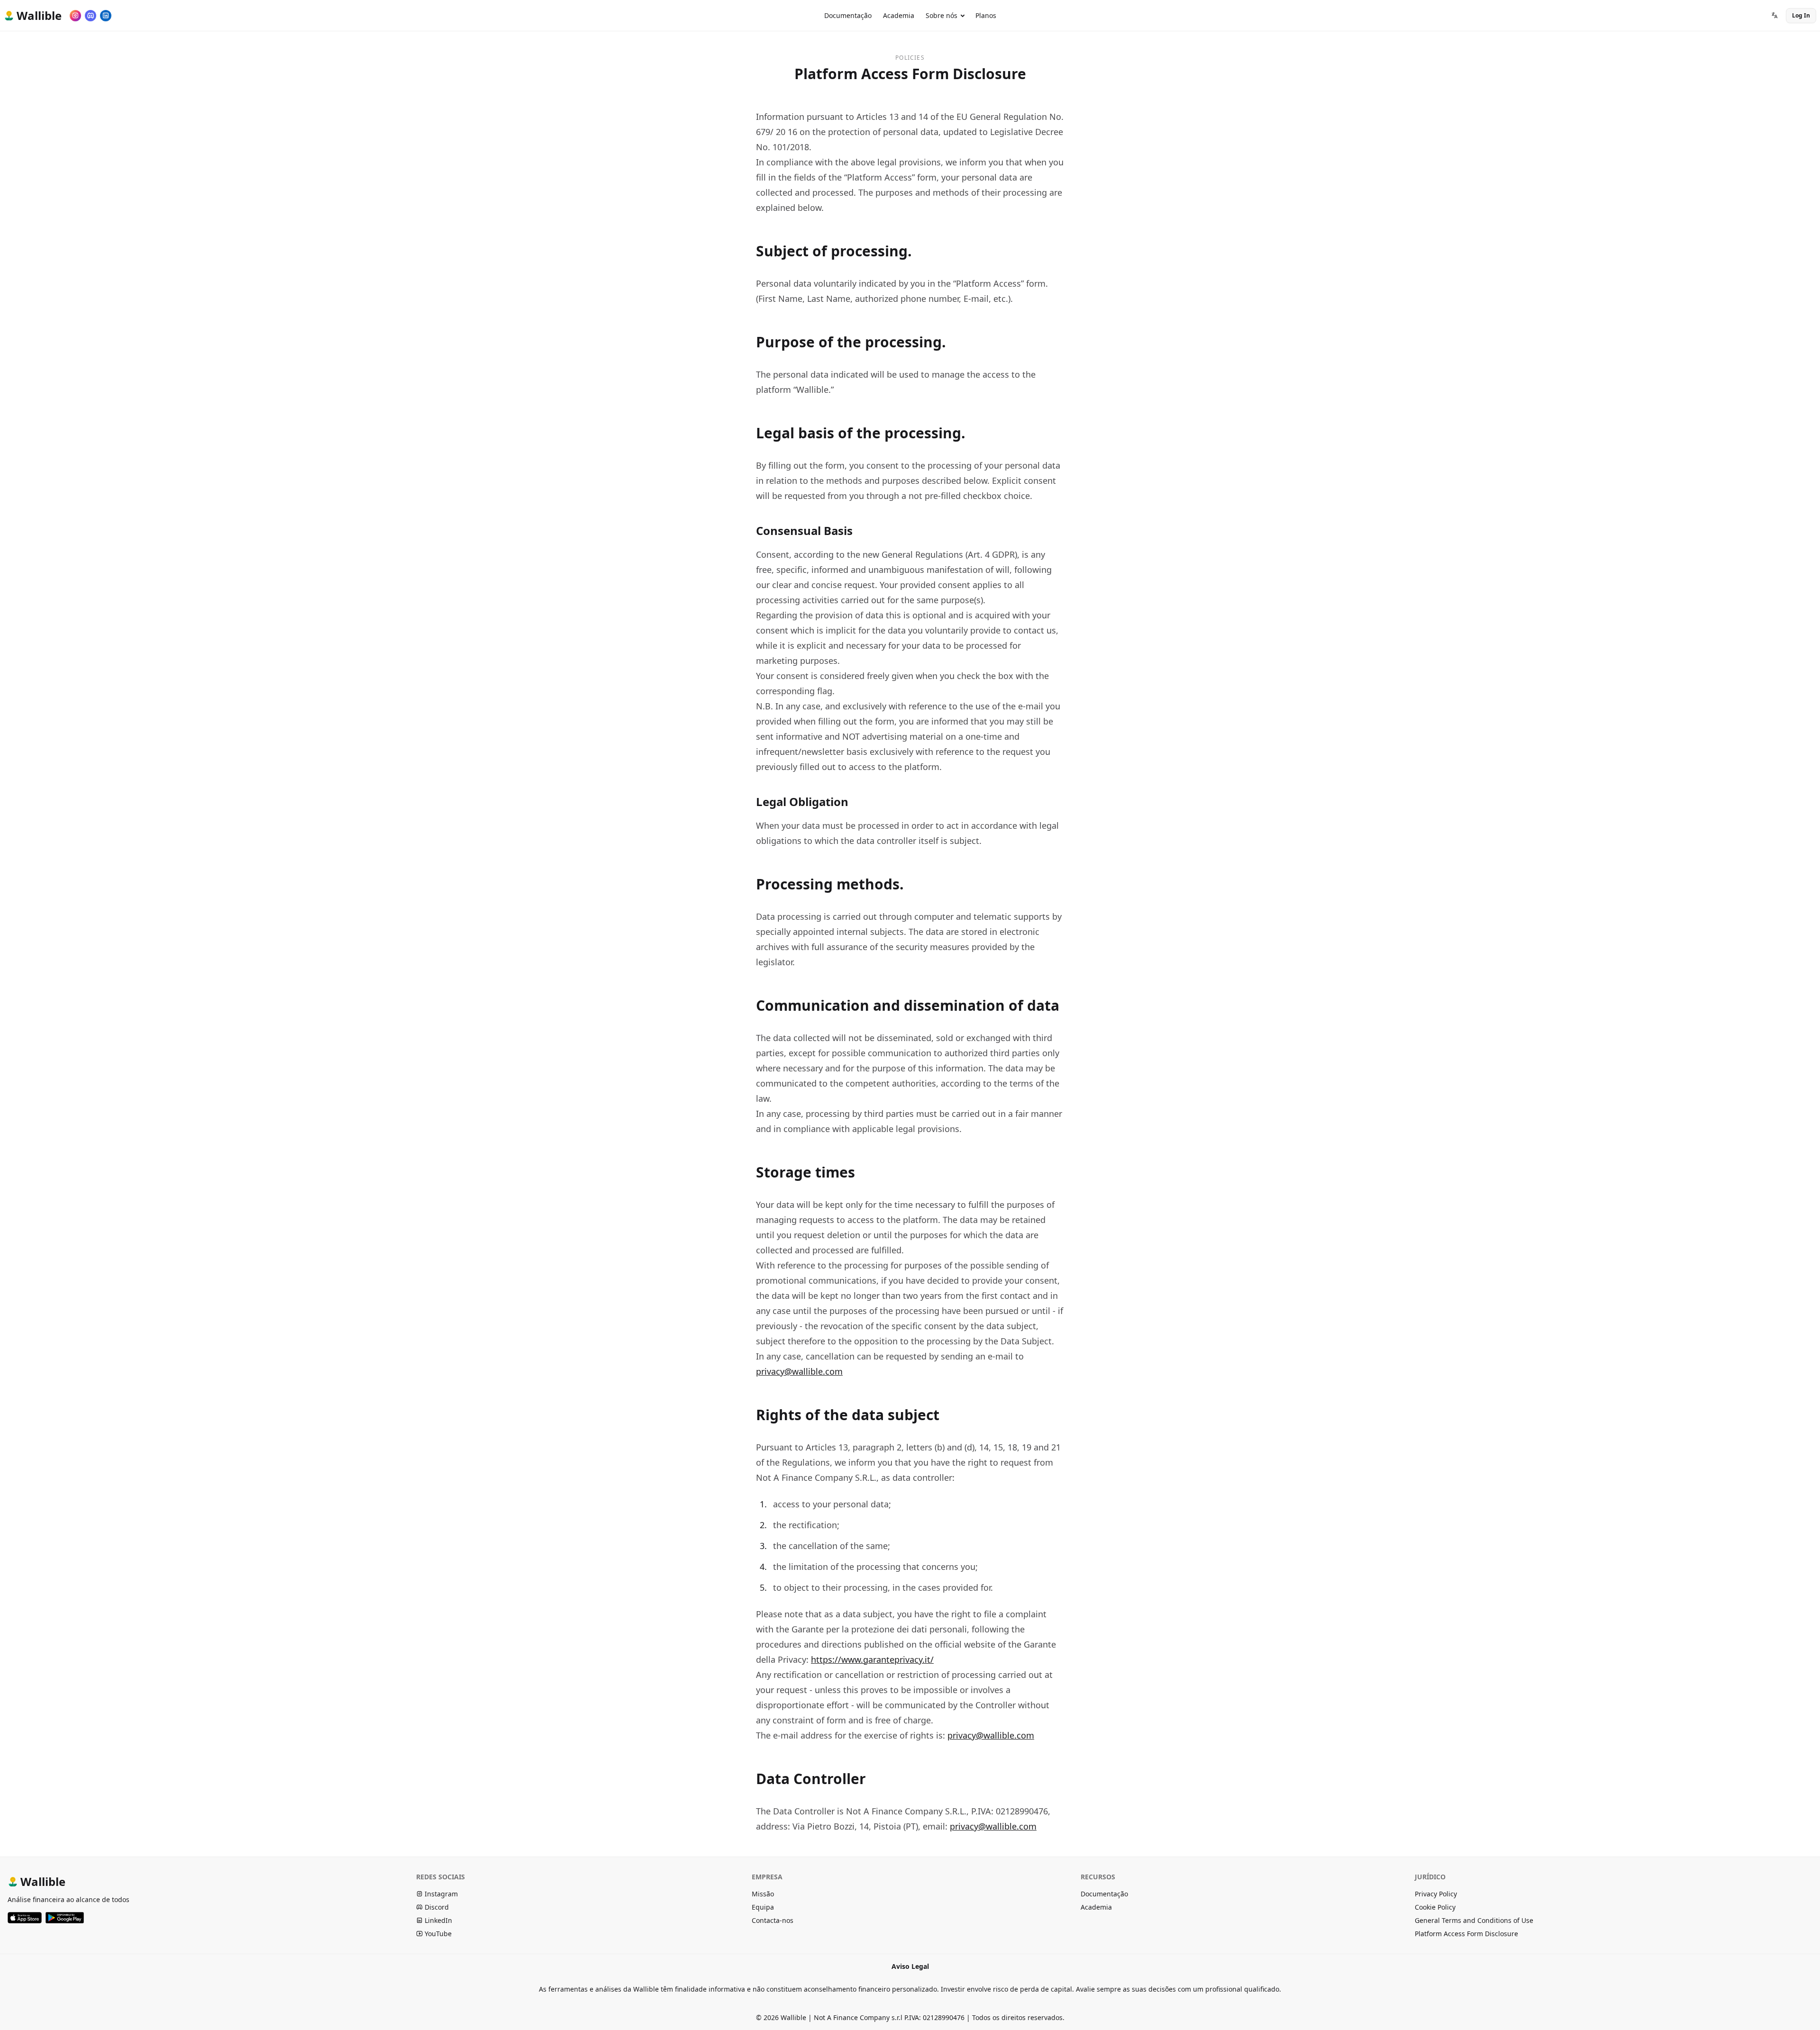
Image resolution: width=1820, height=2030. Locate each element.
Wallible (43, 1881)
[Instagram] (75, 16)
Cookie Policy (1435, 1907)
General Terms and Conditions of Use (1474, 1920)
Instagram (440, 1894)
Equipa (763, 1907)
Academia (899, 15)
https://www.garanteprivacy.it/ (872, 1659)
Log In (1801, 15)
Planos (986, 15)
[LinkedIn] (106, 16)
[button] (1774, 16)
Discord (436, 1907)
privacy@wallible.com (799, 1371)
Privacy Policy (1436, 1894)
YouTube (437, 1934)
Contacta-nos (773, 1920)
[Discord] (91, 16)
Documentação (848, 15)
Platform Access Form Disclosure (1466, 1934)
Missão (763, 1894)
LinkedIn (437, 1920)
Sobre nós (942, 15)
